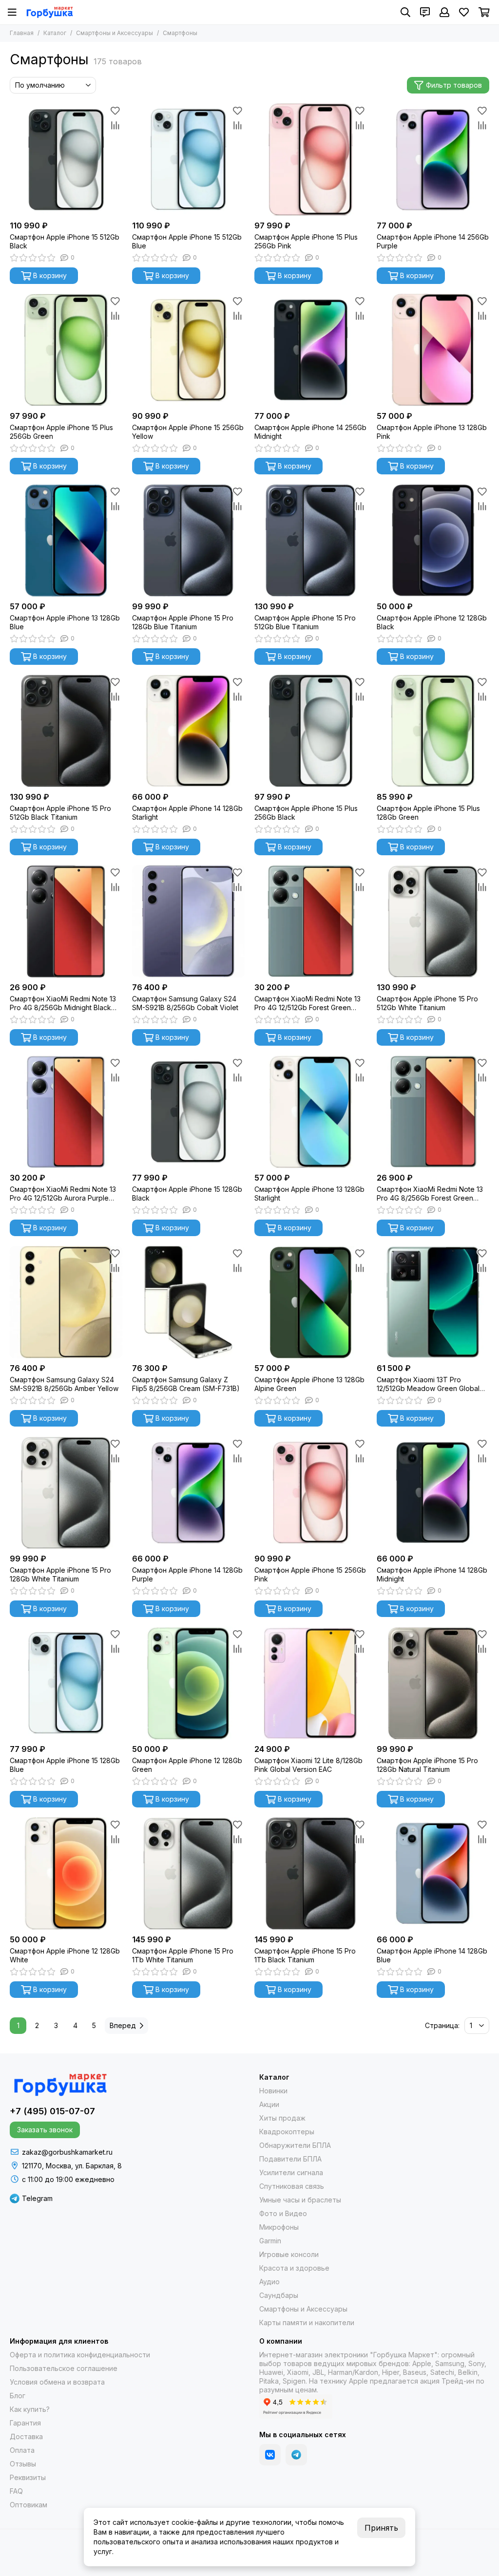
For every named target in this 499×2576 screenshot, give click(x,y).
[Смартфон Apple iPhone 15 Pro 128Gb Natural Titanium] (433, 1683)
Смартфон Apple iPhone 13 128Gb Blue (65, 622)
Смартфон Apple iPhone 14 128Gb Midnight (432, 1574)
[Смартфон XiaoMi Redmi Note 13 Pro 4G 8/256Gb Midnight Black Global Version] (66, 921)
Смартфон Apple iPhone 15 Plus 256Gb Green (61, 432)
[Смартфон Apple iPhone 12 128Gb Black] (433, 540)
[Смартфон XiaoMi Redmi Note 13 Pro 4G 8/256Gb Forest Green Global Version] (433, 1112)
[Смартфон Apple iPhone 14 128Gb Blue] (433, 1873)
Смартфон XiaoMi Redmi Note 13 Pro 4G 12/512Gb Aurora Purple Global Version (63, 1194)
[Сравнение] (115, 125)
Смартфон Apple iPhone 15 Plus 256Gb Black (306, 813)
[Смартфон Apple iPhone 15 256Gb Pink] (311, 1493)
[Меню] (12, 12)
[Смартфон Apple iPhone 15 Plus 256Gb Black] (311, 731)
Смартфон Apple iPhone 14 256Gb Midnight (310, 432)
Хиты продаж (282, 2118)
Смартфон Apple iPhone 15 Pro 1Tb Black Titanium (305, 1955)
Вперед (123, 2025)
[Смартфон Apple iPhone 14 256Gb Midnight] (311, 350)
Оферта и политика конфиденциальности (80, 2355)
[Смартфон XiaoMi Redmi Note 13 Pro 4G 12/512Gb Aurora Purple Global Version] (66, 1112)
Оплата (22, 2450)
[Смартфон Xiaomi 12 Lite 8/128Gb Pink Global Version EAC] (311, 1683)
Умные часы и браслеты (300, 2200)
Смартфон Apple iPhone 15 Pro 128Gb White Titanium (60, 1574)
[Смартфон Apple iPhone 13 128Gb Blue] (66, 540)
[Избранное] (115, 111)
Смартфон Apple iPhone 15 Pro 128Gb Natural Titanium (427, 1765)
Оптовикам (29, 2505)
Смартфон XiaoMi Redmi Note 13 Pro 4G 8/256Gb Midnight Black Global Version (63, 1003)
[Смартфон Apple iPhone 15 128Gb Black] (188, 1112)
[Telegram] (296, 2455)
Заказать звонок (45, 2130)
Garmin (270, 2241)
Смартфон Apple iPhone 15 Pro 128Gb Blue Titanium (183, 622)
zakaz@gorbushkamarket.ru (67, 2152)
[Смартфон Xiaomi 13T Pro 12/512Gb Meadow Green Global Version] (433, 1302)
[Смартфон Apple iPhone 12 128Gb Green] (188, 1683)
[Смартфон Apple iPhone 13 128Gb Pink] (433, 350)
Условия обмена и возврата (57, 2382)
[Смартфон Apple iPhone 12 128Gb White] (66, 1873)
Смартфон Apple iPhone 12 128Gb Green (187, 1765)
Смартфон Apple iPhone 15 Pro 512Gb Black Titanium (60, 813)
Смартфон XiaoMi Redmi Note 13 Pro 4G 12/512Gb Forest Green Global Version (307, 1003)
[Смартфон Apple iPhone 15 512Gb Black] (66, 160)
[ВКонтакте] (270, 2455)
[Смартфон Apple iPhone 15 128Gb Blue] (66, 1683)
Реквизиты (28, 2477)
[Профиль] (444, 12)
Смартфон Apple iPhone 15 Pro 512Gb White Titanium (427, 1003)
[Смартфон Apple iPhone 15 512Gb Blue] (188, 160)
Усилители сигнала (291, 2172)
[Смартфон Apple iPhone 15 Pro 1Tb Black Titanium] (311, 1873)
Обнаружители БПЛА (295, 2145)
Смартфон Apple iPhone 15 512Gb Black (65, 241)
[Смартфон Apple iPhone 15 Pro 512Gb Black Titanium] (66, 731)
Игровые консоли (289, 2254)
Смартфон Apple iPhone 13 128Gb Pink (432, 432)
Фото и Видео (283, 2213)
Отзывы (23, 2464)
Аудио (269, 2282)
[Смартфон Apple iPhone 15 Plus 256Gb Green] (66, 350)
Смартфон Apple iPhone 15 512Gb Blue (187, 241)
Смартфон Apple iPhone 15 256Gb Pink (310, 1574)
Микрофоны (279, 2227)
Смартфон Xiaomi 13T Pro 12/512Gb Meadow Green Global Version (428, 1384)
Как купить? (30, 2409)
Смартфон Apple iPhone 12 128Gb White (65, 1955)
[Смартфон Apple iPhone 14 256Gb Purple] (433, 160)
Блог (18, 2396)
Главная (22, 33)
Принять (381, 2528)
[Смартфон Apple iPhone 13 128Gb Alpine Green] (311, 1302)
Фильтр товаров (454, 85)
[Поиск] (405, 12)
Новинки (273, 2091)
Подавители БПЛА (290, 2159)
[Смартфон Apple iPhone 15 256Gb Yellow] (188, 350)
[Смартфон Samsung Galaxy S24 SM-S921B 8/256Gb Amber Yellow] (66, 1302)
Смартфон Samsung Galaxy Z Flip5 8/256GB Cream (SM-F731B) (186, 1384)
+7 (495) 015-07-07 (52, 2111)
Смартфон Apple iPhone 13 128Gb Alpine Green (309, 1384)
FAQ (16, 2491)
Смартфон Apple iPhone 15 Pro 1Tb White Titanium (183, 1955)
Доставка (26, 2436)
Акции (269, 2104)
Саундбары (279, 2295)
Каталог (55, 33)
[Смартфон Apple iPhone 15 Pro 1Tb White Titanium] (188, 1873)
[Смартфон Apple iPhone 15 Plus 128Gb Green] (433, 731)
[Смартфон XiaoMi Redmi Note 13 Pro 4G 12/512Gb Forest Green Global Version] (311, 921)
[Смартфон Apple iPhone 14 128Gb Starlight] (188, 731)
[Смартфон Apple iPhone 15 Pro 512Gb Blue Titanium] (311, 540)
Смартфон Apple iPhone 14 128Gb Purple (187, 1574)
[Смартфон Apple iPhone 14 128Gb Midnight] (433, 1493)
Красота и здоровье (294, 2268)
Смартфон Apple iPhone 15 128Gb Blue (65, 1765)
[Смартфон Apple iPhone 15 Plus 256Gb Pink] (311, 160)
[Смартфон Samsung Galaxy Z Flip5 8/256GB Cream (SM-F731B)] (188, 1302)
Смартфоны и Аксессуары (115, 33)
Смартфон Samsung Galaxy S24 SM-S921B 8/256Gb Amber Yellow (64, 1384)
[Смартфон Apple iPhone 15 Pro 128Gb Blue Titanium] (188, 540)
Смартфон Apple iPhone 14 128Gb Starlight (187, 813)
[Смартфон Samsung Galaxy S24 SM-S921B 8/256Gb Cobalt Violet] (188, 921)
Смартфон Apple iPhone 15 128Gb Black (187, 1194)
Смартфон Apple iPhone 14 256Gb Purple (433, 241)
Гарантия (25, 2423)
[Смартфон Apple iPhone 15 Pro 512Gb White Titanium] (433, 921)
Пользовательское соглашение (64, 2368)
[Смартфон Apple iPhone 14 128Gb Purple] (188, 1493)
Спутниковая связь (292, 2186)
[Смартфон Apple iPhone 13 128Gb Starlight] (311, 1112)
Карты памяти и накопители (307, 2322)
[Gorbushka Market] (49, 12)
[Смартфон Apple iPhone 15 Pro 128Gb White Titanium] (66, 1493)
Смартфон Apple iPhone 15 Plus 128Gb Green (428, 813)
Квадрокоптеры (287, 2132)
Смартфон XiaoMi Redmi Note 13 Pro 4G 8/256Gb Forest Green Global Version (430, 1194)
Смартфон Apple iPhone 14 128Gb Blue (432, 1955)
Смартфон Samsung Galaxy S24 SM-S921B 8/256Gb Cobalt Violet (185, 1003)
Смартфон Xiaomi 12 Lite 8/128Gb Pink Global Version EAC (308, 1765)
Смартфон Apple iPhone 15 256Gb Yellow (188, 432)
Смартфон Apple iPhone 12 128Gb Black (432, 622)
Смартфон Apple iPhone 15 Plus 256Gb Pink (306, 241)
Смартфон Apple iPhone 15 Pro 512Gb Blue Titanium (305, 622)
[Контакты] (425, 12)
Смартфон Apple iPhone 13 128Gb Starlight (309, 1194)
